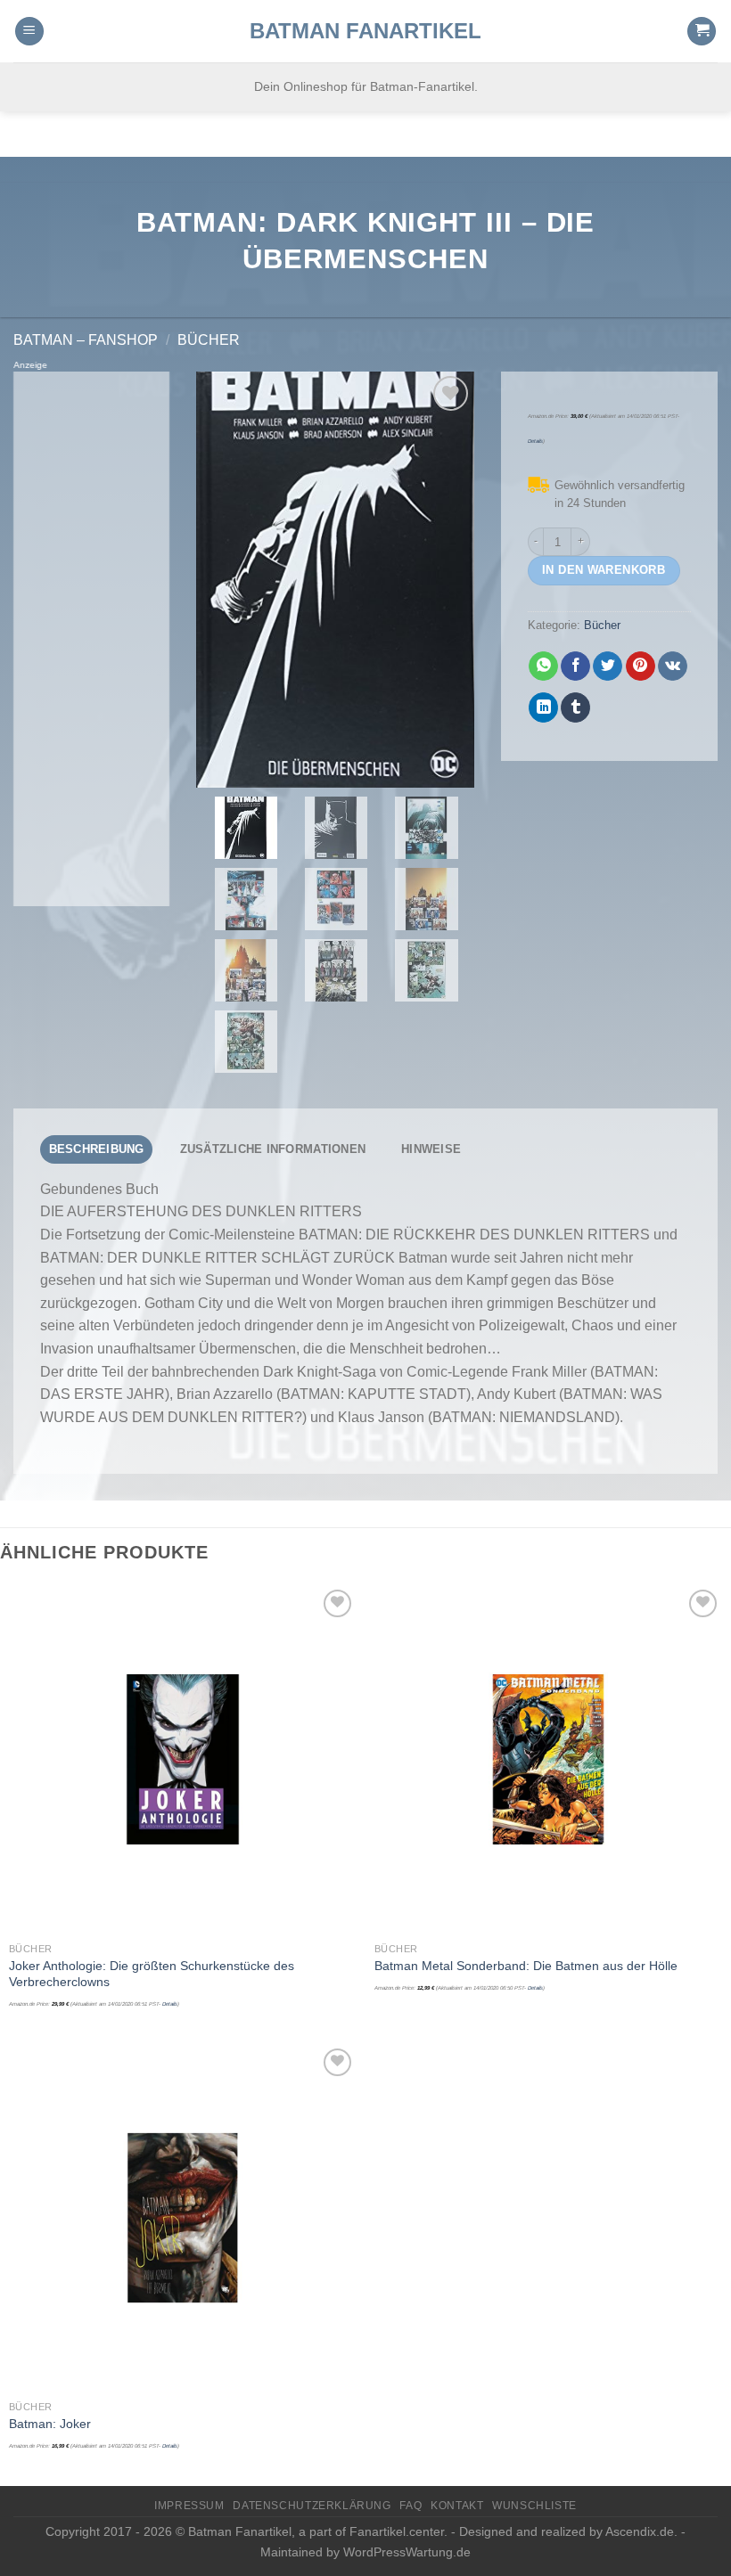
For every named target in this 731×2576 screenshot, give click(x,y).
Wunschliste (534, 2506)
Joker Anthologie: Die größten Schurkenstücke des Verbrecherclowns (152, 1974)
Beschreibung (97, 1149)
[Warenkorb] (702, 32)
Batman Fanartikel (365, 31)
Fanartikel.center (397, 2531)
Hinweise (431, 1149)
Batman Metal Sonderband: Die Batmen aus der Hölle (526, 1966)
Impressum (189, 2506)
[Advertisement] (91, 639)
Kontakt (457, 2506)
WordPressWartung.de (407, 2552)
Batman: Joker (50, 2424)
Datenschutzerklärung (312, 2506)
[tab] (96, 1149)
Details (535, 441)
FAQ (411, 2506)
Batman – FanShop (86, 340)
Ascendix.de (640, 2531)
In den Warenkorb (604, 570)
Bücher (209, 340)
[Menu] (29, 32)
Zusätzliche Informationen (273, 1149)
